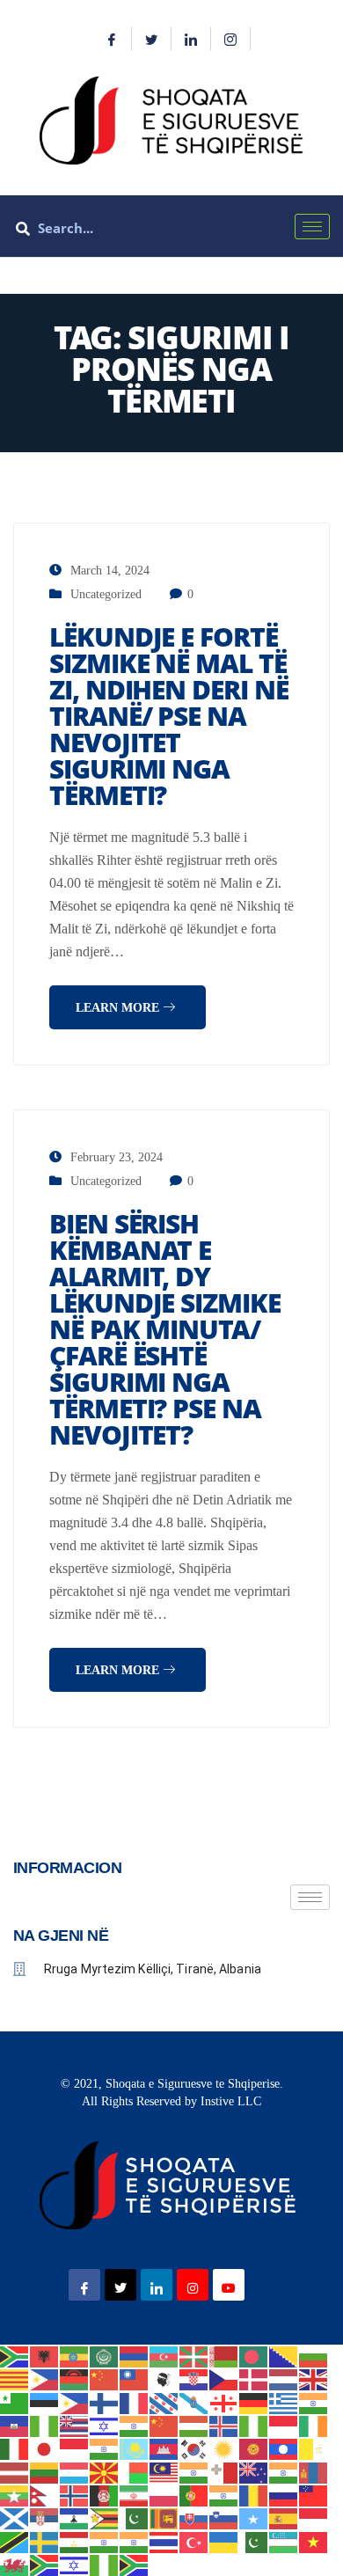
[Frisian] (164, 2401)
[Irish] (314, 2425)
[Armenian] (135, 2356)
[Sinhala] (164, 2517)
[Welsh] (15, 2564)
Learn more (119, 1008)
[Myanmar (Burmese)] (15, 2495)
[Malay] (164, 2471)
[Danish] (254, 2378)
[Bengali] (254, 2356)
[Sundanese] (314, 2517)
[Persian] (135, 2495)
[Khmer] (164, 2448)
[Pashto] (105, 2495)
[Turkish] (194, 2540)
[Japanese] (45, 2448)
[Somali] (254, 2517)
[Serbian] (45, 2517)
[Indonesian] (284, 2425)
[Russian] (284, 2495)
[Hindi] (135, 2425)
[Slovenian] (224, 2517)
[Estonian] (45, 2401)
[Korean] (194, 2448)
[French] (135, 2401)
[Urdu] (254, 2540)
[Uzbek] (284, 2540)
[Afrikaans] (15, 2356)
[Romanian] (254, 2495)
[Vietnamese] (314, 2540)
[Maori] (254, 2471)
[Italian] (15, 2448)
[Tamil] (105, 2540)
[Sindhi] (135, 2517)
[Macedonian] (105, 2471)
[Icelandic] (224, 2425)
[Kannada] (105, 2448)
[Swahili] (15, 2540)
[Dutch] (284, 2378)
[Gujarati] (314, 2401)
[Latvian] (15, 2471)
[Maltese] (224, 2471)
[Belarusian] (224, 2356)
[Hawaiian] (75, 2425)
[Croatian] (194, 2378)
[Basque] (194, 2356)
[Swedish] (45, 2540)
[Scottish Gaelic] (15, 2517)
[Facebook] (112, 39)
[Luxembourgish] (75, 2471)
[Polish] (164, 2495)
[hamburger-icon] (312, 227)
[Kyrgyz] (254, 2448)
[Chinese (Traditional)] (135, 2378)
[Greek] (284, 2401)
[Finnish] (105, 2401)
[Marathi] (284, 2471)
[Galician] (194, 2401)
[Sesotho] (75, 2517)
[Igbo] (254, 2425)
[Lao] (284, 2448)
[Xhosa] (45, 2564)
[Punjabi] (224, 2495)
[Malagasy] (135, 2471)
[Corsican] (164, 2378)
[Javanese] (75, 2448)
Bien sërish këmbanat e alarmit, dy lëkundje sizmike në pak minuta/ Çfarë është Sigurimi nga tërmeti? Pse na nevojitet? (165, 1329)
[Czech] (224, 2378)
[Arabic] (105, 2356)
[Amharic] (75, 2356)
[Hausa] (45, 2425)
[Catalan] (15, 2378)
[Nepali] (45, 2495)
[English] (314, 2378)
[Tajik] (75, 2540)
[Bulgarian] (314, 2356)
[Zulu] (135, 2564)
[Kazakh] (135, 2448)
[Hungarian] (194, 2425)
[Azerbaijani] (164, 2356)
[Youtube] (229, 2285)
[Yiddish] (75, 2564)
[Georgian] (224, 2401)
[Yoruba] (105, 2564)
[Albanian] (45, 2356)
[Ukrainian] (224, 2540)
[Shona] (105, 2517)
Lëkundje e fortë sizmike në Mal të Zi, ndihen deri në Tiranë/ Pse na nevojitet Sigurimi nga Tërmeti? (169, 716)
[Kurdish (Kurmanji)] (224, 2448)
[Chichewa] (75, 2378)
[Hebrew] (105, 2425)
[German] (254, 2401)
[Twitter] (152, 39)
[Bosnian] (284, 2356)
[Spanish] (284, 2517)
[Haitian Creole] (15, 2425)
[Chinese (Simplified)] (105, 2378)
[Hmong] (164, 2425)
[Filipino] (75, 2401)
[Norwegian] (75, 2495)
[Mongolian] (314, 2471)
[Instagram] (231, 39)
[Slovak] (194, 2517)
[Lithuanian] (45, 2471)
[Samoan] (314, 2495)
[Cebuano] (45, 2378)
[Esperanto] (15, 2401)
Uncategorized (106, 594)
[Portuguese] (194, 2495)
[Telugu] (135, 2540)
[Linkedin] (191, 39)
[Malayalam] (194, 2471)
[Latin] (314, 2448)
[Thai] (164, 2540)
